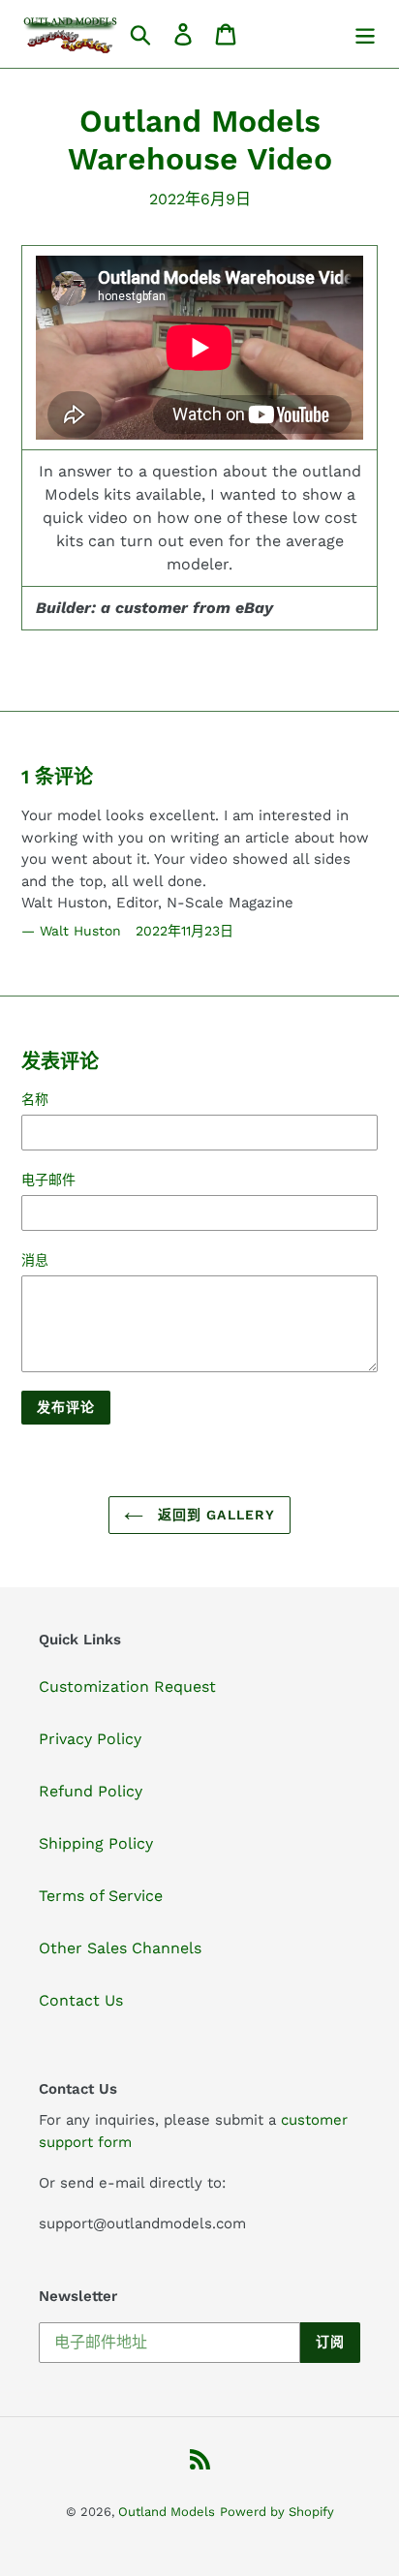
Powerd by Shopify (277, 2512)
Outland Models (167, 2512)
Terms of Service (101, 1896)
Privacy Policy (90, 1739)
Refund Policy (91, 1791)
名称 (35, 1099)
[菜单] (365, 34)
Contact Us (81, 2000)
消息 (35, 1260)
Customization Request (127, 1687)
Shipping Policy (96, 1843)
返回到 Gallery (214, 1515)
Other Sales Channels (120, 1948)
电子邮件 (48, 1180)
